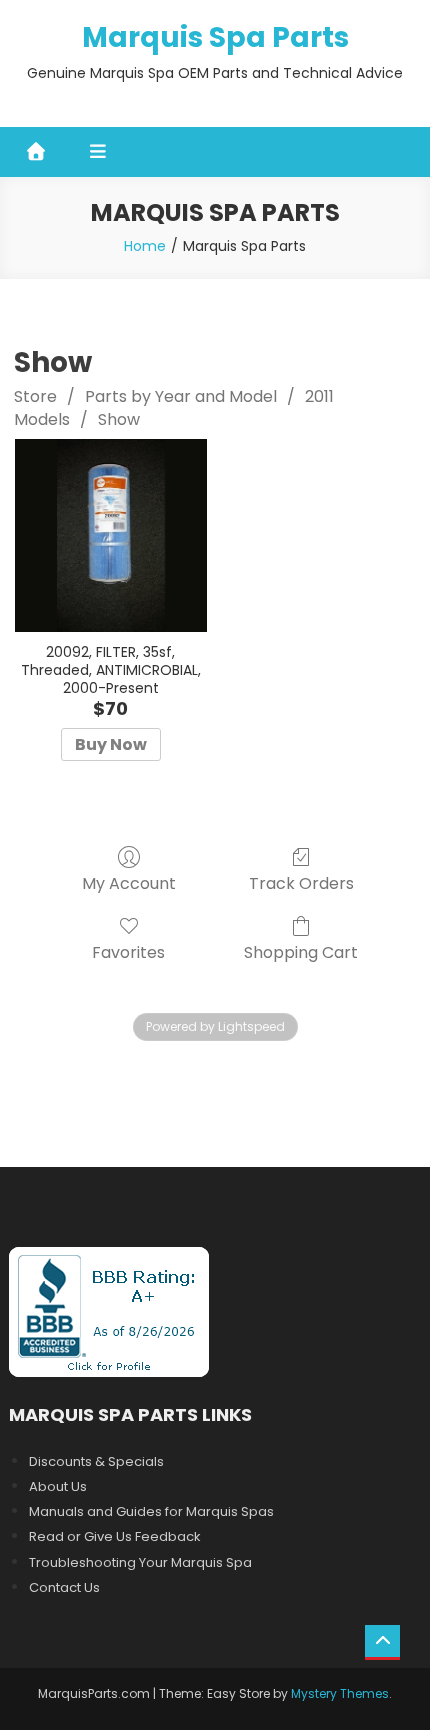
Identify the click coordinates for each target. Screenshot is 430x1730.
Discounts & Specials (96, 1461)
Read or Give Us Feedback (115, 1536)
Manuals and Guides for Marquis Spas (151, 1511)
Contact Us (64, 1587)
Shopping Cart (301, 951)
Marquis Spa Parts (215, 37)
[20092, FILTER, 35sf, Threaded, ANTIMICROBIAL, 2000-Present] (111, 535)
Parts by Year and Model (181, 396)
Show (119, 419)
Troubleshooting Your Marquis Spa (140, 1562)
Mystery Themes (340, 1693)
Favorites (128, 951)
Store (35, 396)
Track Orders (301, 882)
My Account (129, 882)
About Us (58, 1486)
